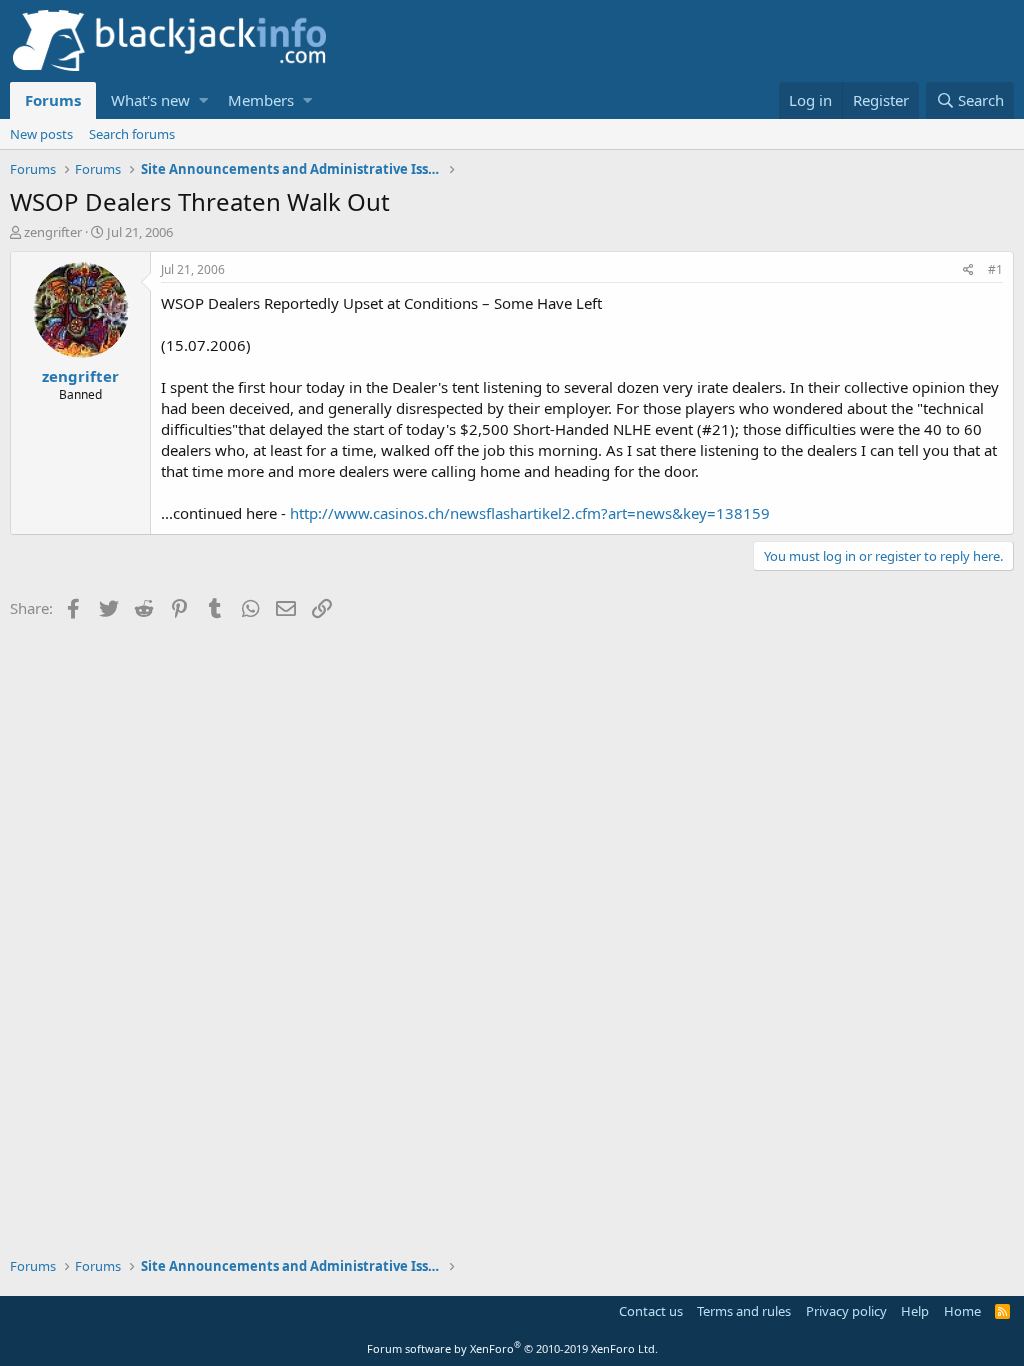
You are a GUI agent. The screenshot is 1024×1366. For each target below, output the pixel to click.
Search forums (132, 134)
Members (261, 100)
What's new (150, 100)
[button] (203, 100)
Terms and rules (744, 1311)
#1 (995, 269)
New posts (41, 134)
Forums (53, 100)
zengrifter (53, 232)
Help (915, 1311)
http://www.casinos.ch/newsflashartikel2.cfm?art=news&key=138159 (530, 513)
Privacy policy (846, 1311)
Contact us (651, 1311)
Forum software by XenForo (512, 1348)
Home (962, 1311)
